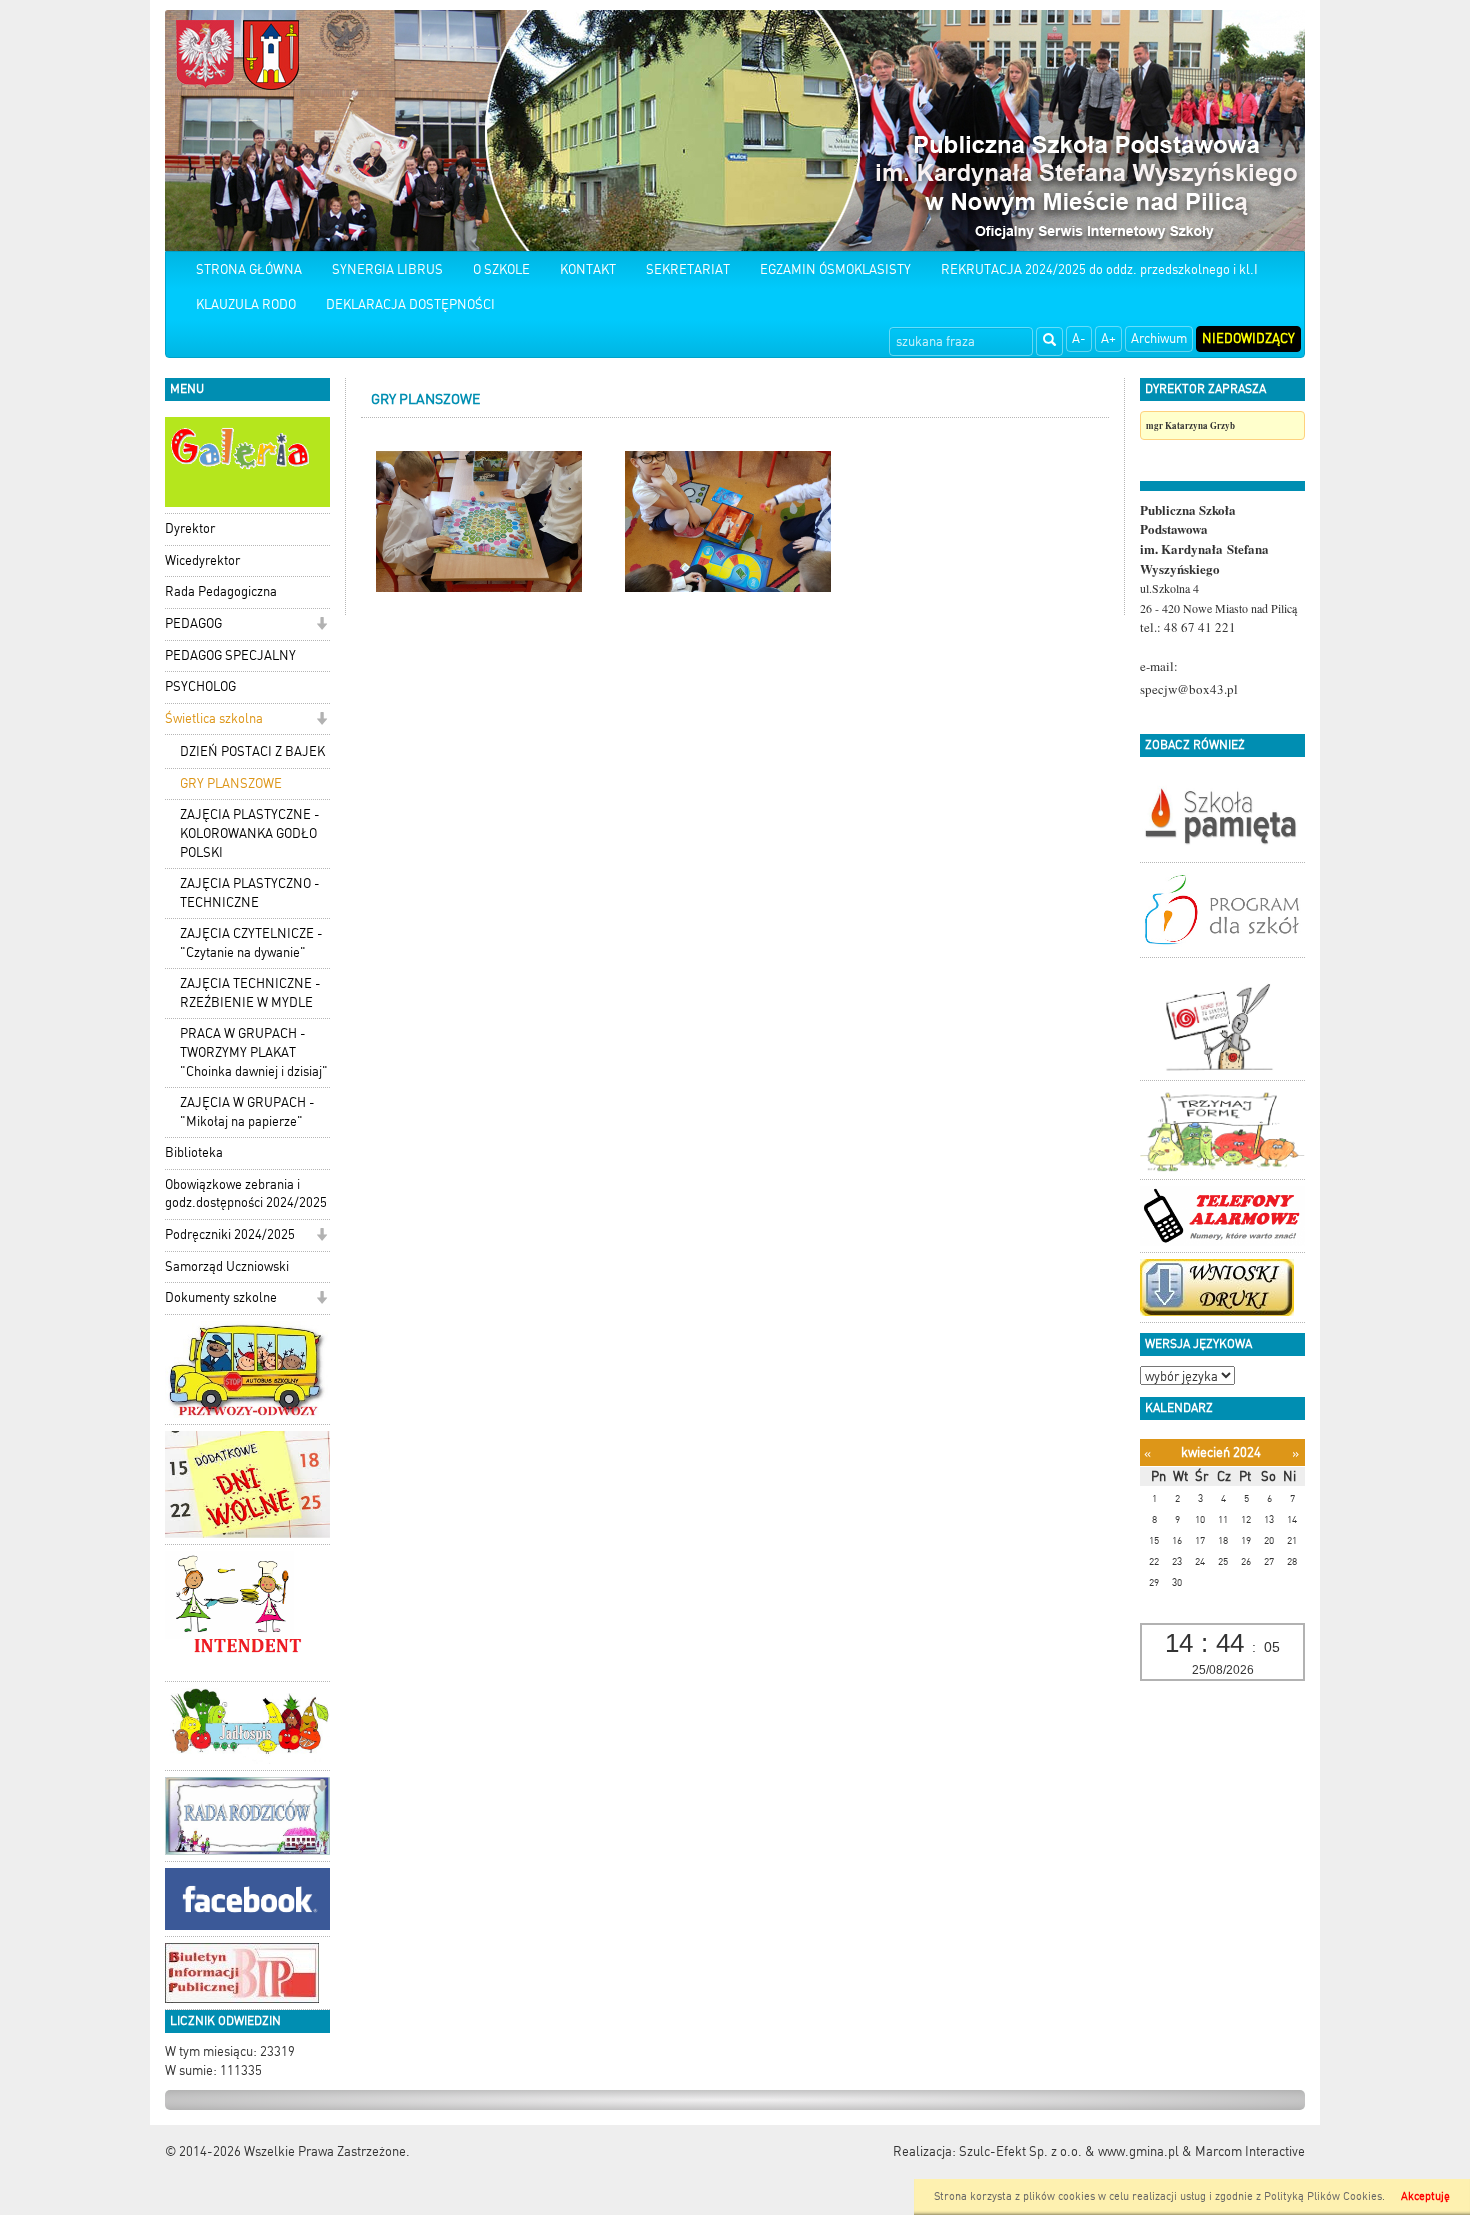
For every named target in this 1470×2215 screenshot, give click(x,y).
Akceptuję (1425, 2196)
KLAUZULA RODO (246, 304)
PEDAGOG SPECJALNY (230, 655)
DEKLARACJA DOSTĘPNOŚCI (410, 304)
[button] (321, 625)
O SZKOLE (501, 269)
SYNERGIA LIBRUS (387, 269)
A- (1079, 338)
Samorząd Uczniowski (227, 1266)
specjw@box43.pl (1189, 689)
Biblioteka (194, 1152)
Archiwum (1159, 338)
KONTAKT (588, 269)
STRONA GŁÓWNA (249, 269)
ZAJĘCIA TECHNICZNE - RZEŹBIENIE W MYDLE (250, 993)
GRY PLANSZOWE (231, 783)
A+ (1108, 338)
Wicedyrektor (202, 560)
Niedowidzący (1248, 338)
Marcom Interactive (1250, 2151)
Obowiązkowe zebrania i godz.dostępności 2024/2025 (246, 1194)
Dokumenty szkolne (221, 1297)
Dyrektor (190, 528)
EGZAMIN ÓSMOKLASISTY (835, 269)
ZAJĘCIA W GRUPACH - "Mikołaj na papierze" (247, 1112)
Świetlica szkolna (214, 718)
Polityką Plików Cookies (1323, 2196)
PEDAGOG (193, 623)
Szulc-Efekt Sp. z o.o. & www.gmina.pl (1069, 2151)
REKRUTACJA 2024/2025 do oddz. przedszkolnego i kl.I (1099, 269)
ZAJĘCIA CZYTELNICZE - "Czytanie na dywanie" (251, 943)
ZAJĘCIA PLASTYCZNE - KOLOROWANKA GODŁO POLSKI (250, 833)
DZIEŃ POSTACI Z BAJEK (252, 751)
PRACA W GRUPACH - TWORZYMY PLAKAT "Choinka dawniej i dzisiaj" (254, 1052)
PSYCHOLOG (200, 686)
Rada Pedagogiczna (221, 591)
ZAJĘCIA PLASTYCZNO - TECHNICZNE (250, 893)
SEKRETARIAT (688, 269)
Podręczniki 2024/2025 (230, 1234)
